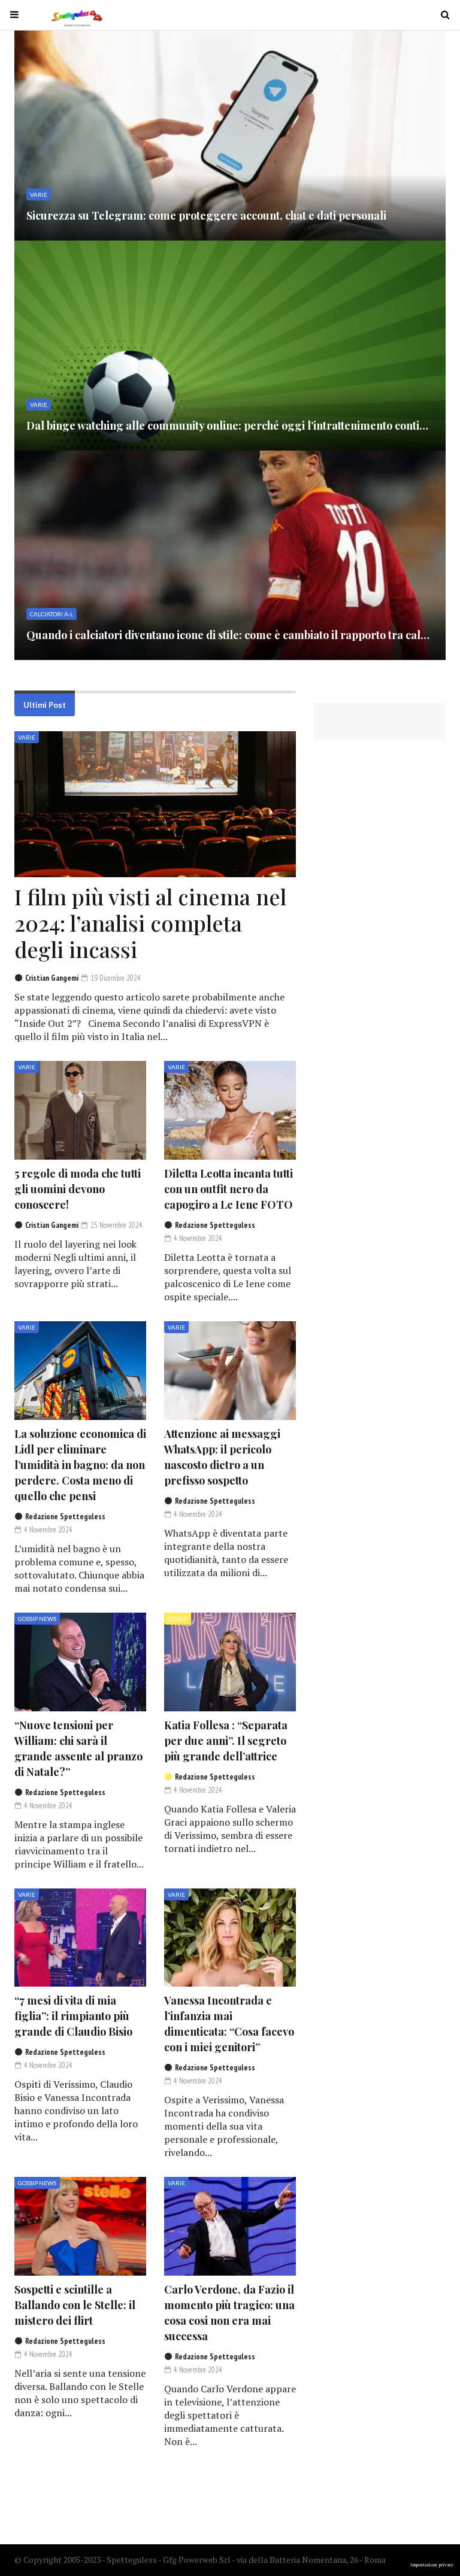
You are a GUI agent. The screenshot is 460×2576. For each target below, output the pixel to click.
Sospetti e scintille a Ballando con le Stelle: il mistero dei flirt (75, 2305)
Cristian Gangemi (52, 978)
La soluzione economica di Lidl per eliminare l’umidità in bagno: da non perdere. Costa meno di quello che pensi (80, 1465)
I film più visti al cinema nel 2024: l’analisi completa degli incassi (150, 923)
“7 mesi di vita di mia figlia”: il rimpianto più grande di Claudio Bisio (73, 2016)
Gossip (178, 1619)
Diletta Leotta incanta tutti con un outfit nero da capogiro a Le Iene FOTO (229, 1189)
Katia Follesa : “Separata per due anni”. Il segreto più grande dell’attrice (226, 1741)
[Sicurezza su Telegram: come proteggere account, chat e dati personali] (230, 136)
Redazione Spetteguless (215, 1225)
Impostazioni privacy (432, 2565)
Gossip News (37, 1619)
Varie (27, 737)
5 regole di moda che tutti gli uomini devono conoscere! (78, 1189)
